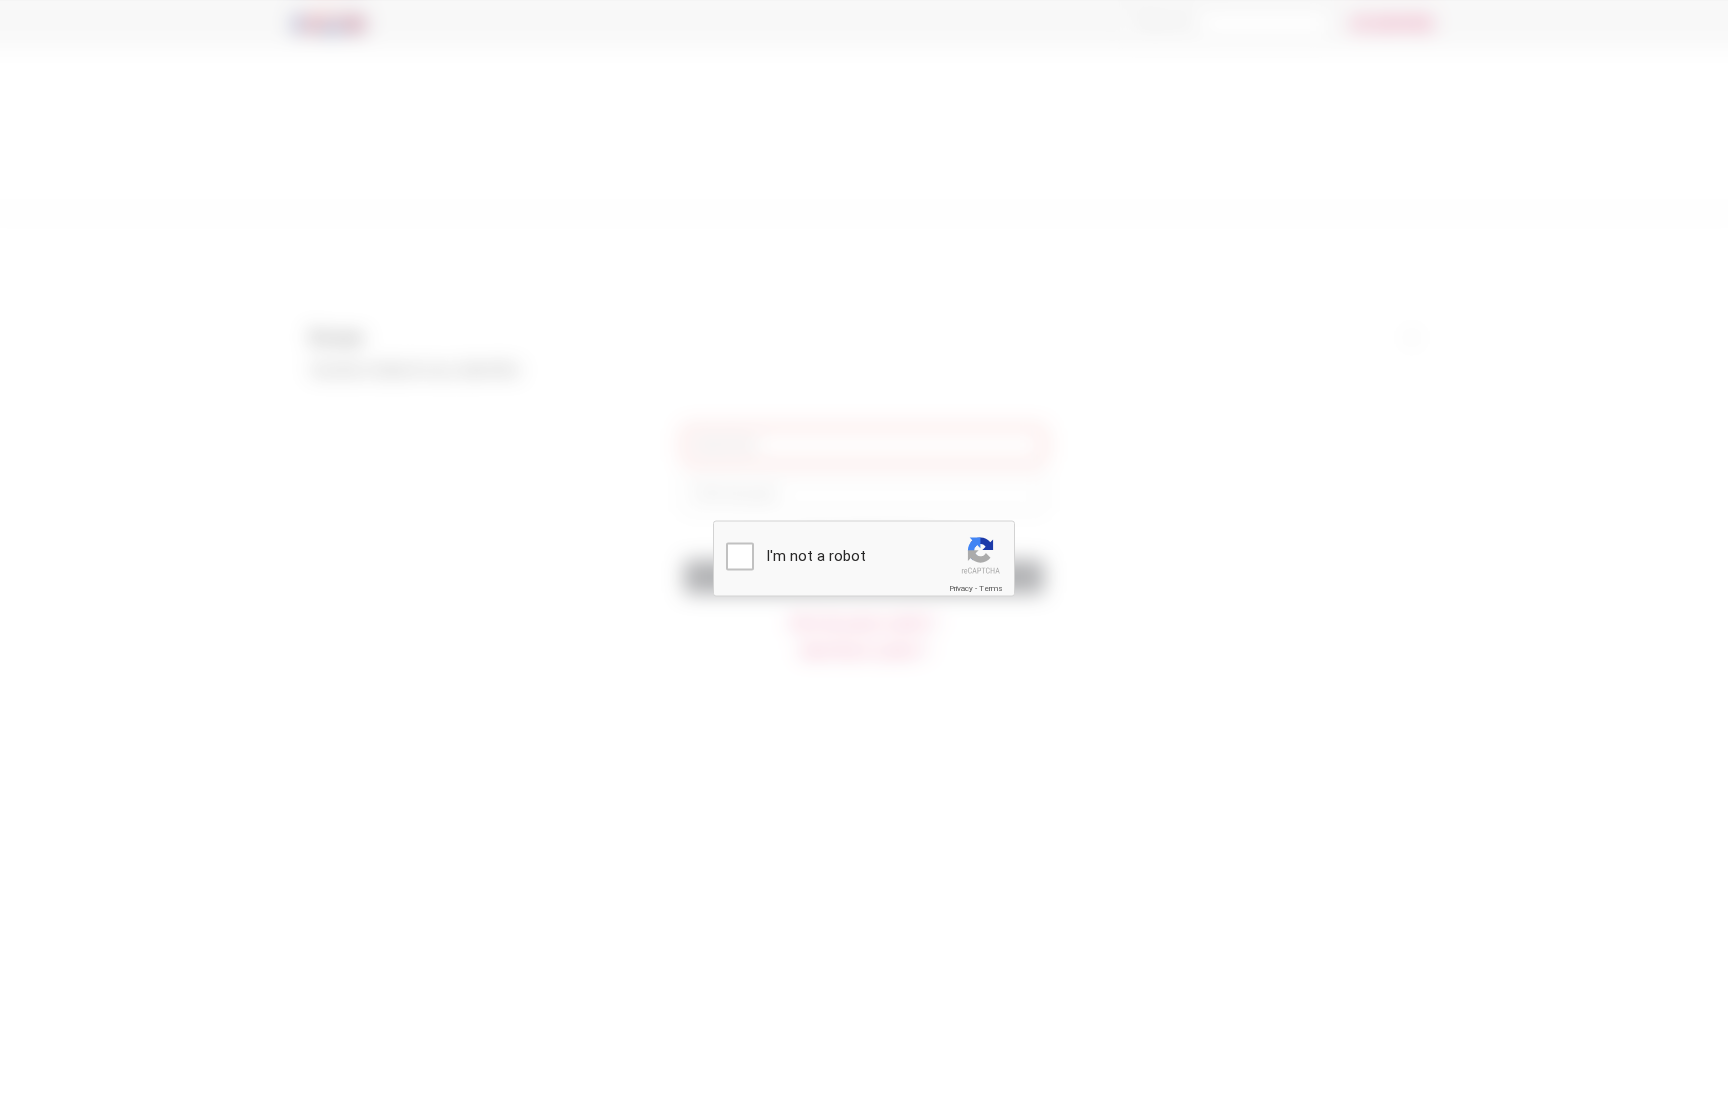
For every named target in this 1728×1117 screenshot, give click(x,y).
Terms (991, 588)
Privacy (961, 588)
